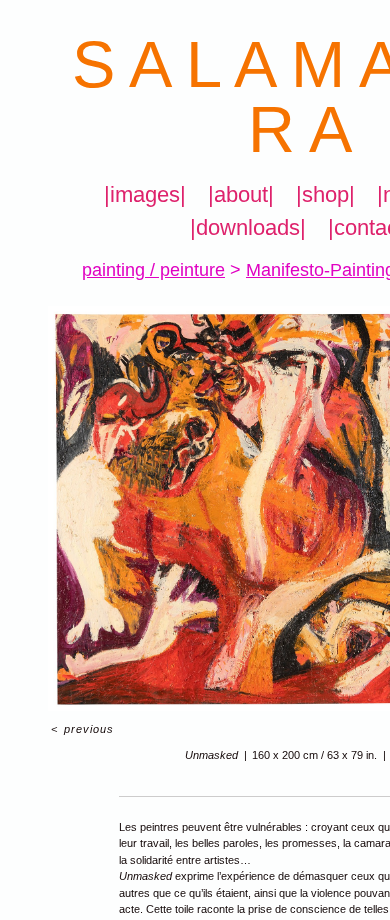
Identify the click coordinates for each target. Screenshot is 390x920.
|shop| (324, 195)
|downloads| (247, 228)
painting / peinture (139, 269)
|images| (148, 195)
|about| (241, 195)
